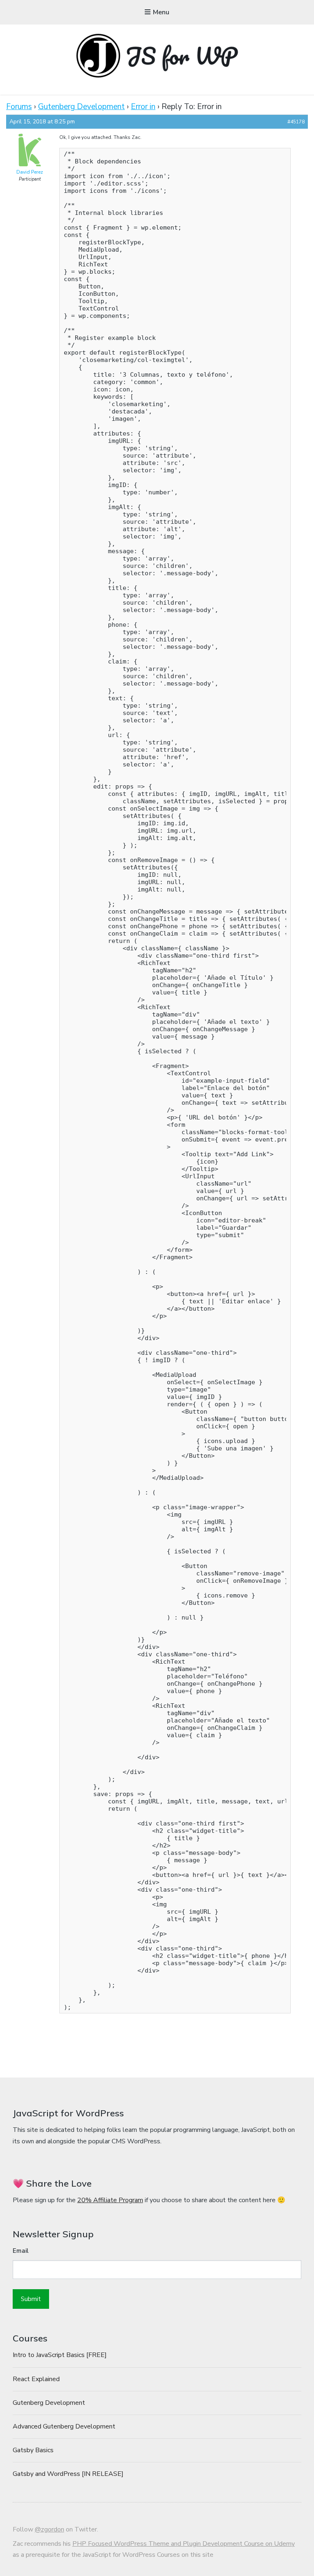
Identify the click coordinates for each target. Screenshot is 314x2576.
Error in (143, 107)
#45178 (296, 122)
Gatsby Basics (33, 2450)
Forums (19, 107)
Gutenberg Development (81, 107)
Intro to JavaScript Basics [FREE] (60, 2355)
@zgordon (49, 2529)
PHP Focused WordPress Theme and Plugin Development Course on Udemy (184, 2544)
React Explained (36, 2379)
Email (21, 2251)
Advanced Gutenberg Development (64, 2426)
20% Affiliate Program (110, 2200)
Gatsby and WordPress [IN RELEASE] (68, 2474)
